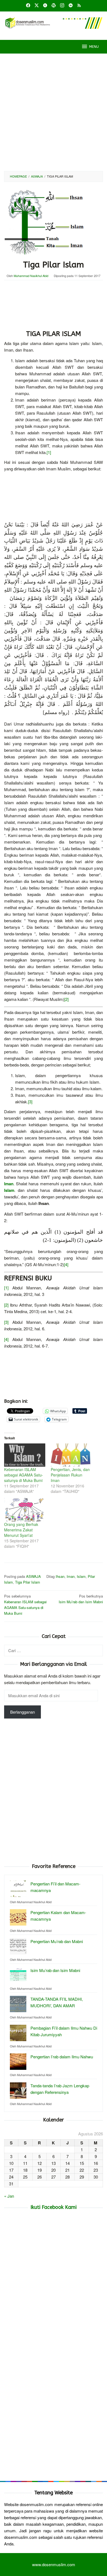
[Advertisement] (54, 112)
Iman (71, 1576)
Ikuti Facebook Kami (54, 2207)
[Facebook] (28, 6)
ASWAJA (33, 1576)
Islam (81, 1576)
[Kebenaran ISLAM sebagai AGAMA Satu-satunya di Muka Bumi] (25, 1455)
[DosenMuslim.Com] (54, 22)
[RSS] (79, 6)
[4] (66, 1264)
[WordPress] (54, 6)
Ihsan (60, 1576)
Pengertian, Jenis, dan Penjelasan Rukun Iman (70, 1475)
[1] (49, 452)
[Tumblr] (45, 6)
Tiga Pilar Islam (28, 1582)
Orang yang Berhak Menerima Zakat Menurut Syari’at (21, 1530)
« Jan (9, 2196)
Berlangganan (22, 1712)
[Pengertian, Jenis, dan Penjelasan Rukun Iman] (71, 1455)
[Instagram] (62, 6)
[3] (30, 1102)
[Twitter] (37, 6)
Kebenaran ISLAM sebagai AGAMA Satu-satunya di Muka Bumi (24, 1475)
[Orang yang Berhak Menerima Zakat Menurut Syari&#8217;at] (25, 1510)
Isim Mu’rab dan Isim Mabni (81, 1599)
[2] (66, 999)
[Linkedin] (71, 6)
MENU (94, 47)
